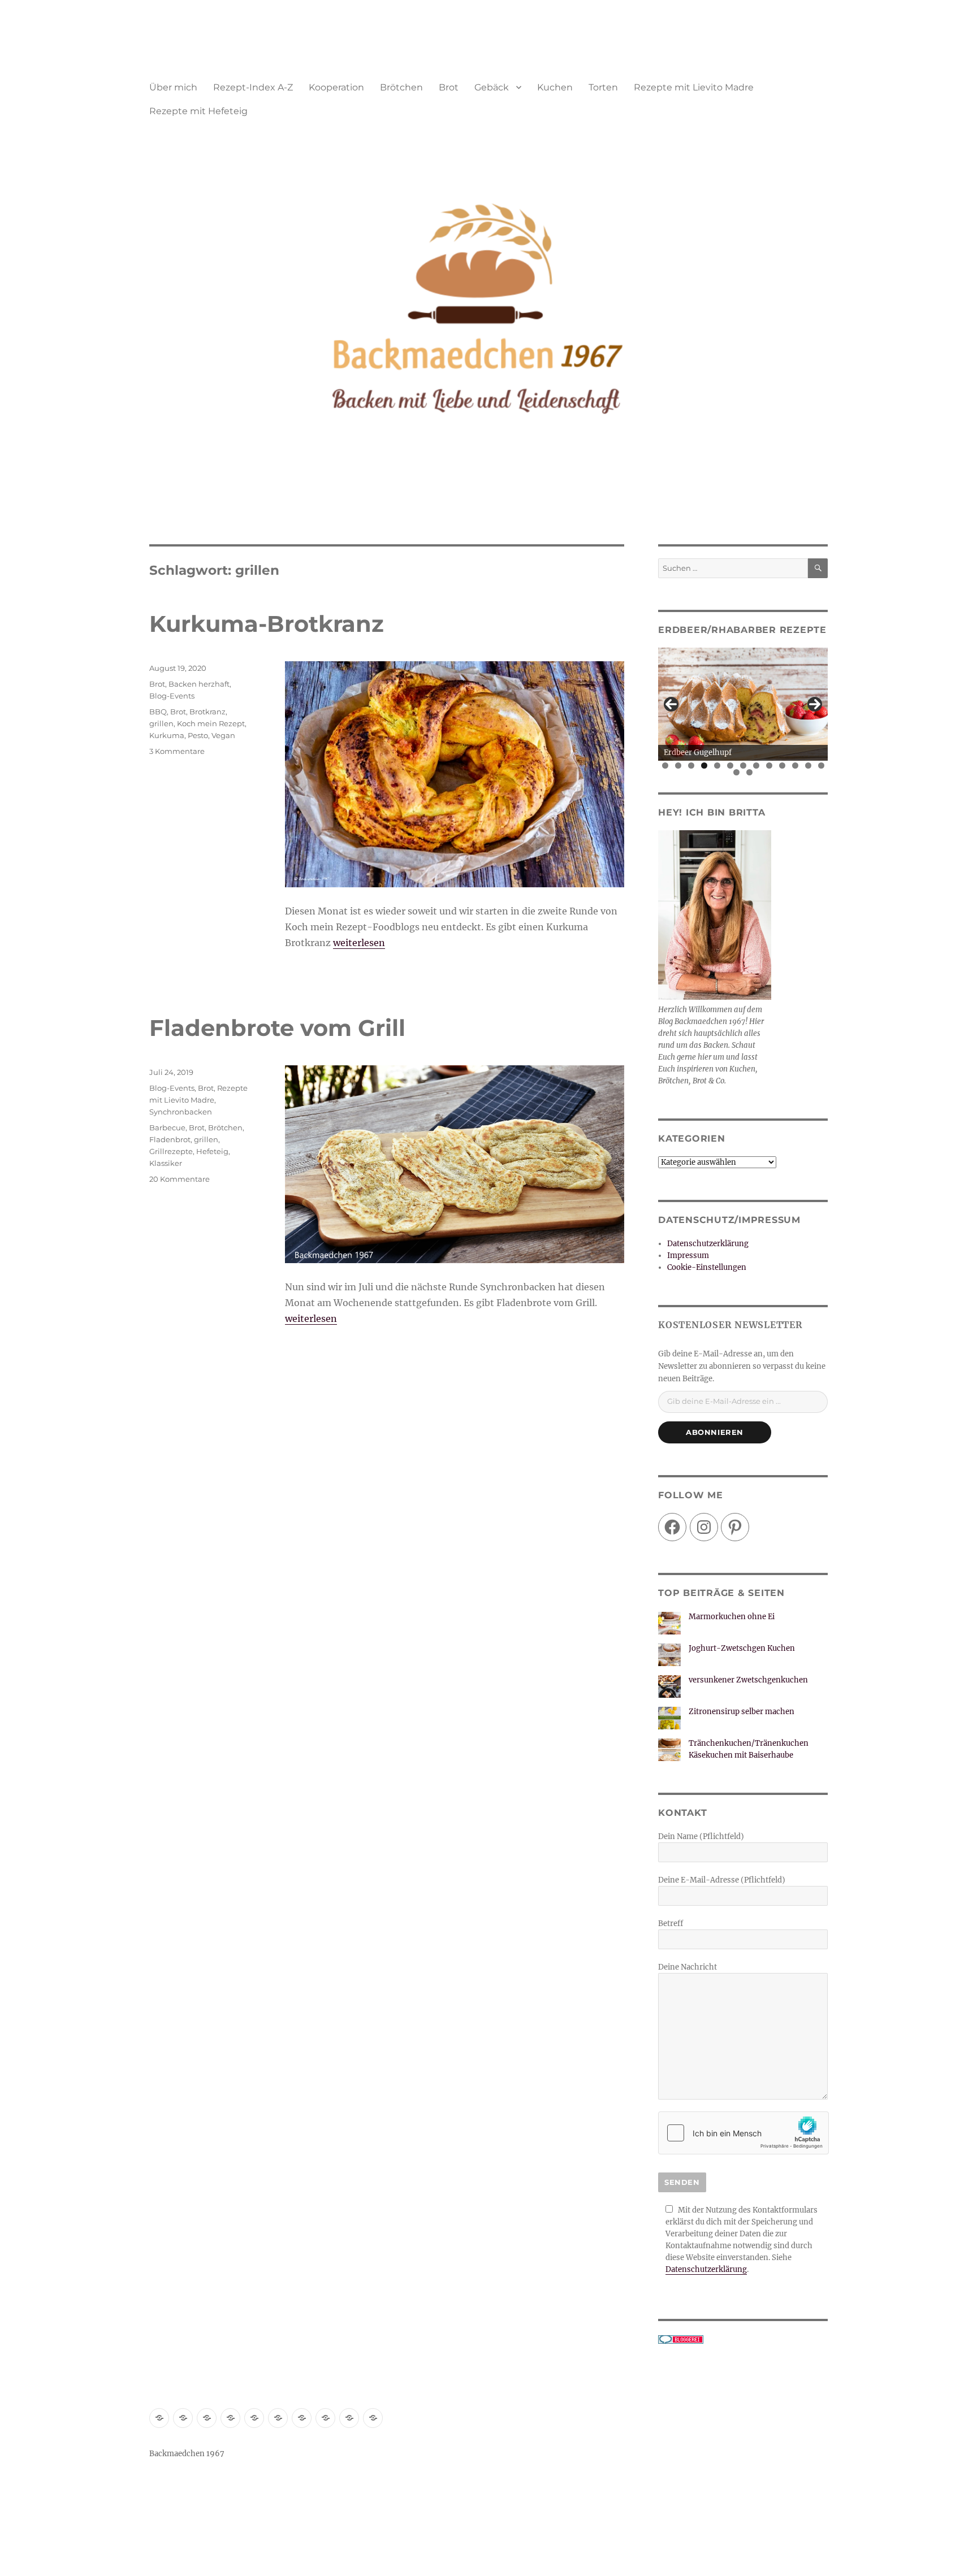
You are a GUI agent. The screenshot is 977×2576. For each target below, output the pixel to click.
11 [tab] (796, 766)
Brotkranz (207, 712)
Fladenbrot (170, 1139)
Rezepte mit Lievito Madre (694, 87)
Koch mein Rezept (211, 723)
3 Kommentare (177, 751)
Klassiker (166, 1163)
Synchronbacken (181, 1112)
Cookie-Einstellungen (707, 1267)
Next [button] (815, 704)
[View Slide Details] (743, 704)
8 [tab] (756, 766)
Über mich (173, 87)
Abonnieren (715, 1432)
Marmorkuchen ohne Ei (732, 1617)
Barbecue (167, 1127)
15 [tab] (750, 772)
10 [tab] (783, 766)
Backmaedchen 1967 (187, 2454)
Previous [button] (671, 704)
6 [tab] (730, 766)
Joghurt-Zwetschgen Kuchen (742, 1648)
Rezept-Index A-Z (253, 87)
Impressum (688, 1256)
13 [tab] (822, 766)
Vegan (223, 735)
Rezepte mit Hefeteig (198, 111)
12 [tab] (809, 766)
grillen (161, 723)
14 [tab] (737, 772)
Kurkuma (167, 735)
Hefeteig (212, 1151)
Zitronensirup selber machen (742, 1712)
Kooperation (336, 87)
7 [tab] (743, 766)
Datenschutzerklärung (708, 1244)
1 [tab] (665, 766)
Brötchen (401, 87)
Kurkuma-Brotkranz (267, 624)
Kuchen (555, 87)
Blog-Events (172, 696)
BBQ (158, 712)
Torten (603, 87)
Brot (449, 87)
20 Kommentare (180, 1179)
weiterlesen (359, 943)
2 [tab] (678, 766)
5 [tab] (717, 766)
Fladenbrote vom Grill (277, 1028)
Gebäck (492, 87)
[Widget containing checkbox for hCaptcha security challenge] (743, 2133)
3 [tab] (691, 766)
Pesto (198, 735)
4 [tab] (704, 766)
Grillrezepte (171, 1151)
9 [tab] (769, 766)
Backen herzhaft (199, 684)
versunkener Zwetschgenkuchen (748, 1680)
